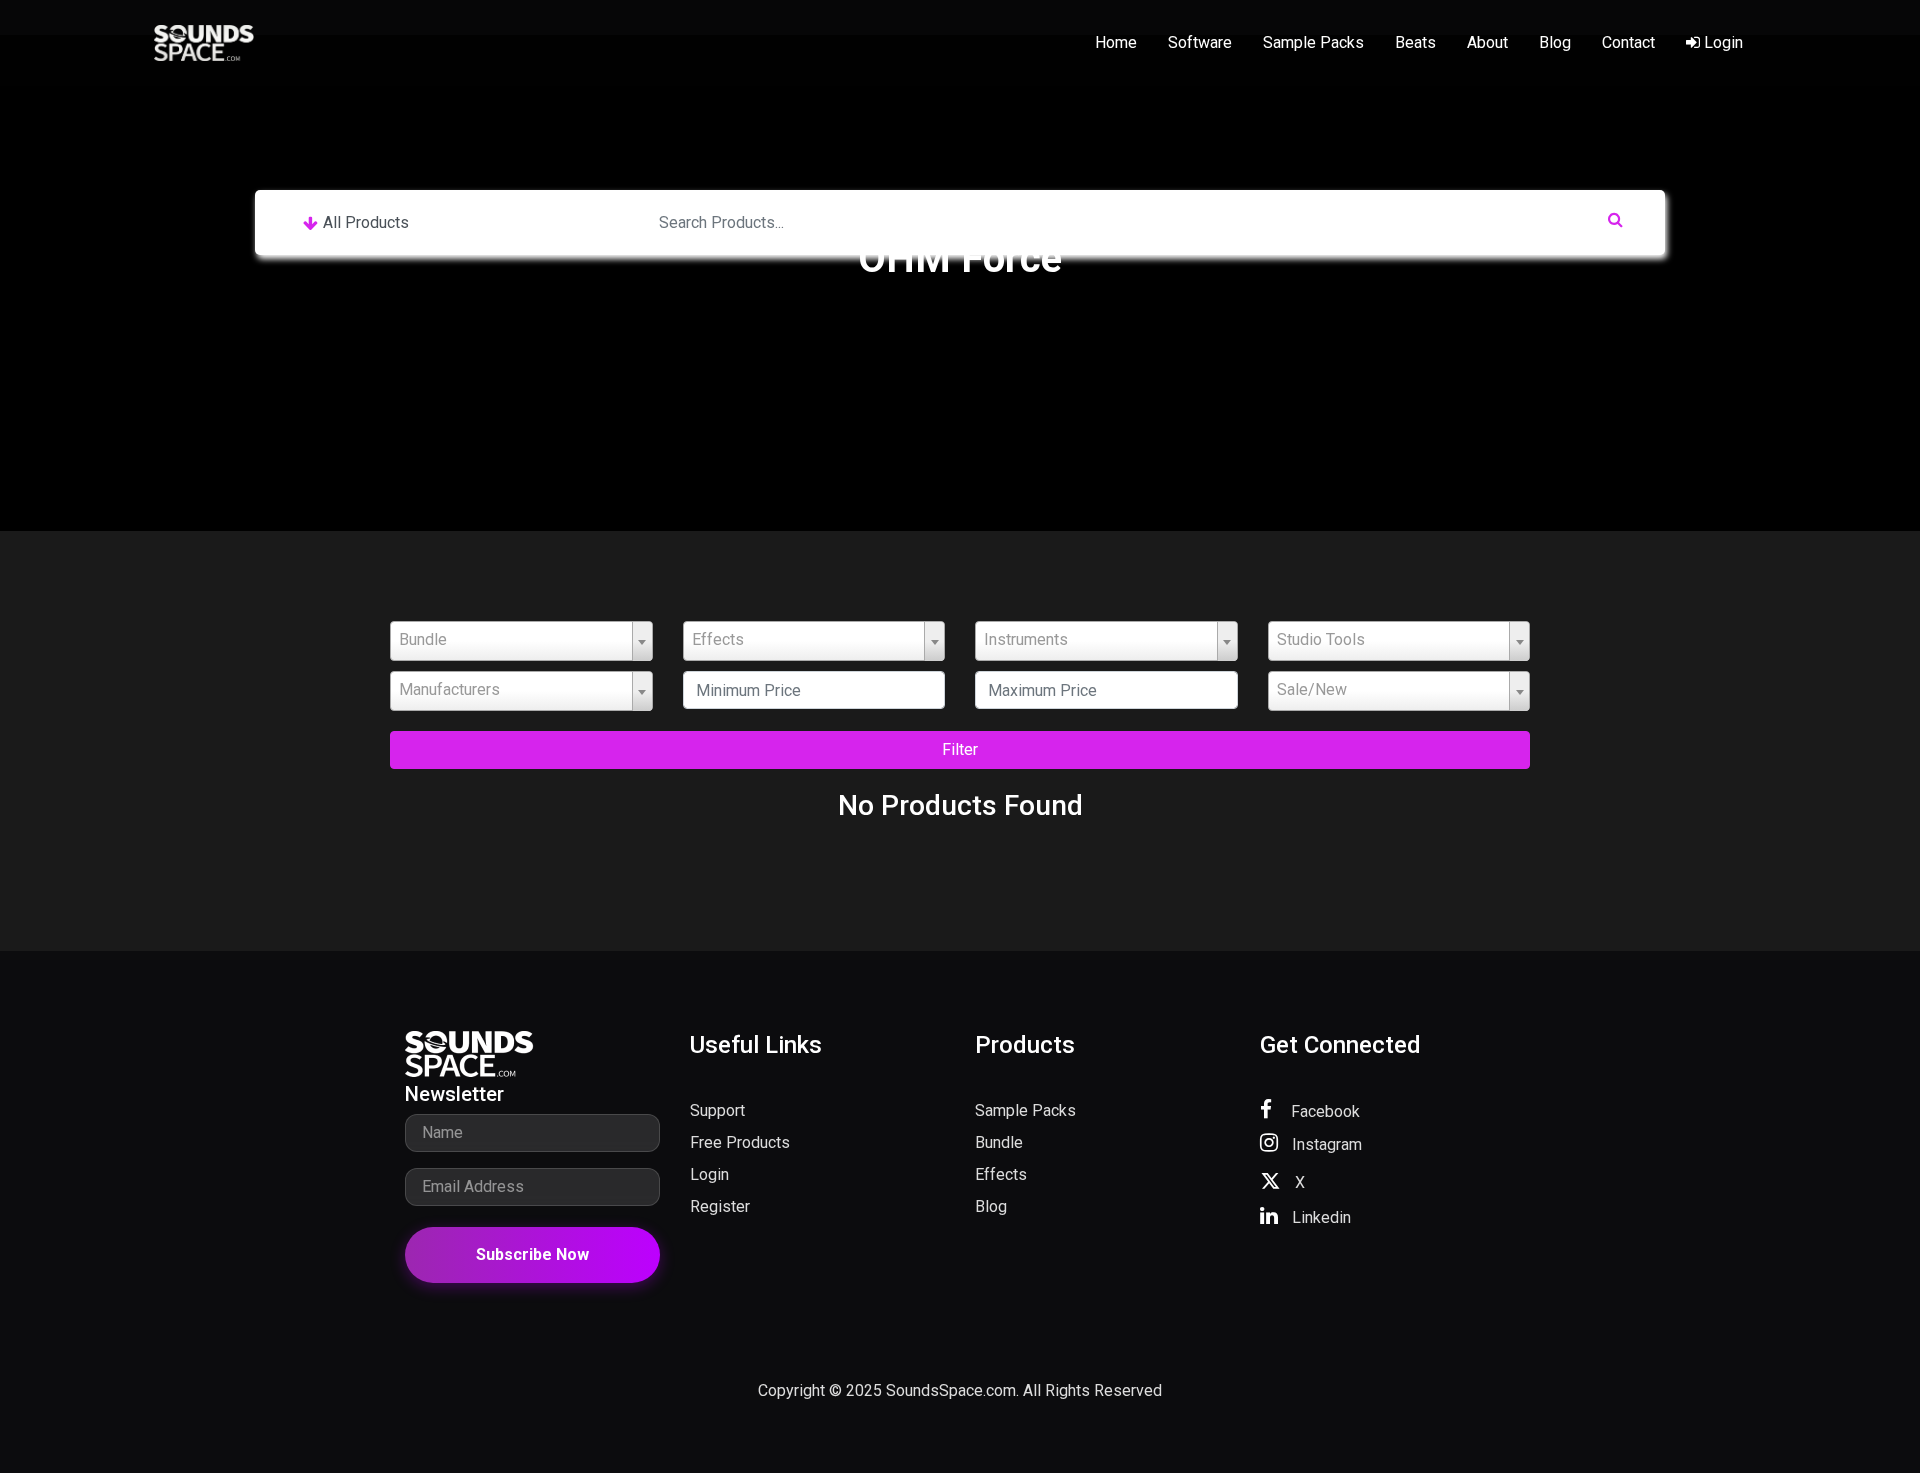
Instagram (1325, 1144)
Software (1200, 42)
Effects (1001, 1174)
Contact (1628, 42)
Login (1721, 42)
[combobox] (521, 641)
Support (717, 1110)
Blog (1555, 42)
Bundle (999, 1142)
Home (1116, 42)
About (1487, 42)
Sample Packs (1313, 42)
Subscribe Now (532, 1254)
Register (720, 1206)
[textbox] (521, 640)
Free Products (740, 1142)
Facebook (1323, 1111)
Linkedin (1319, 1217)
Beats (1415, 42)
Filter (960, 749)
